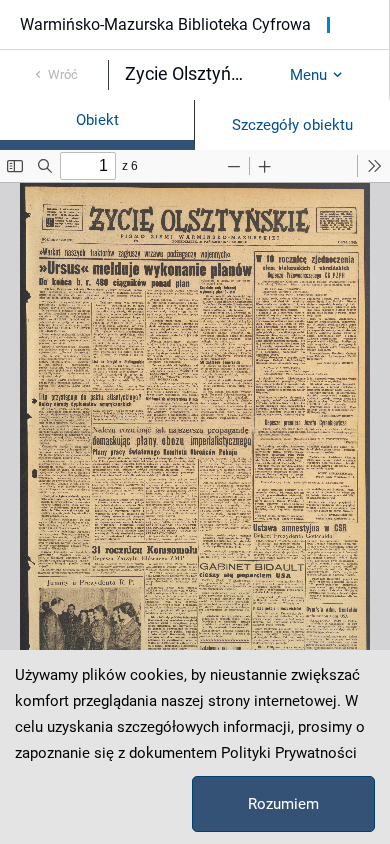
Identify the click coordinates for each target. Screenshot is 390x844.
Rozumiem (283, 804)
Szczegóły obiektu (292, 125)
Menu (308, 75)
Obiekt (97, 120)
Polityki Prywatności (289, 753)
